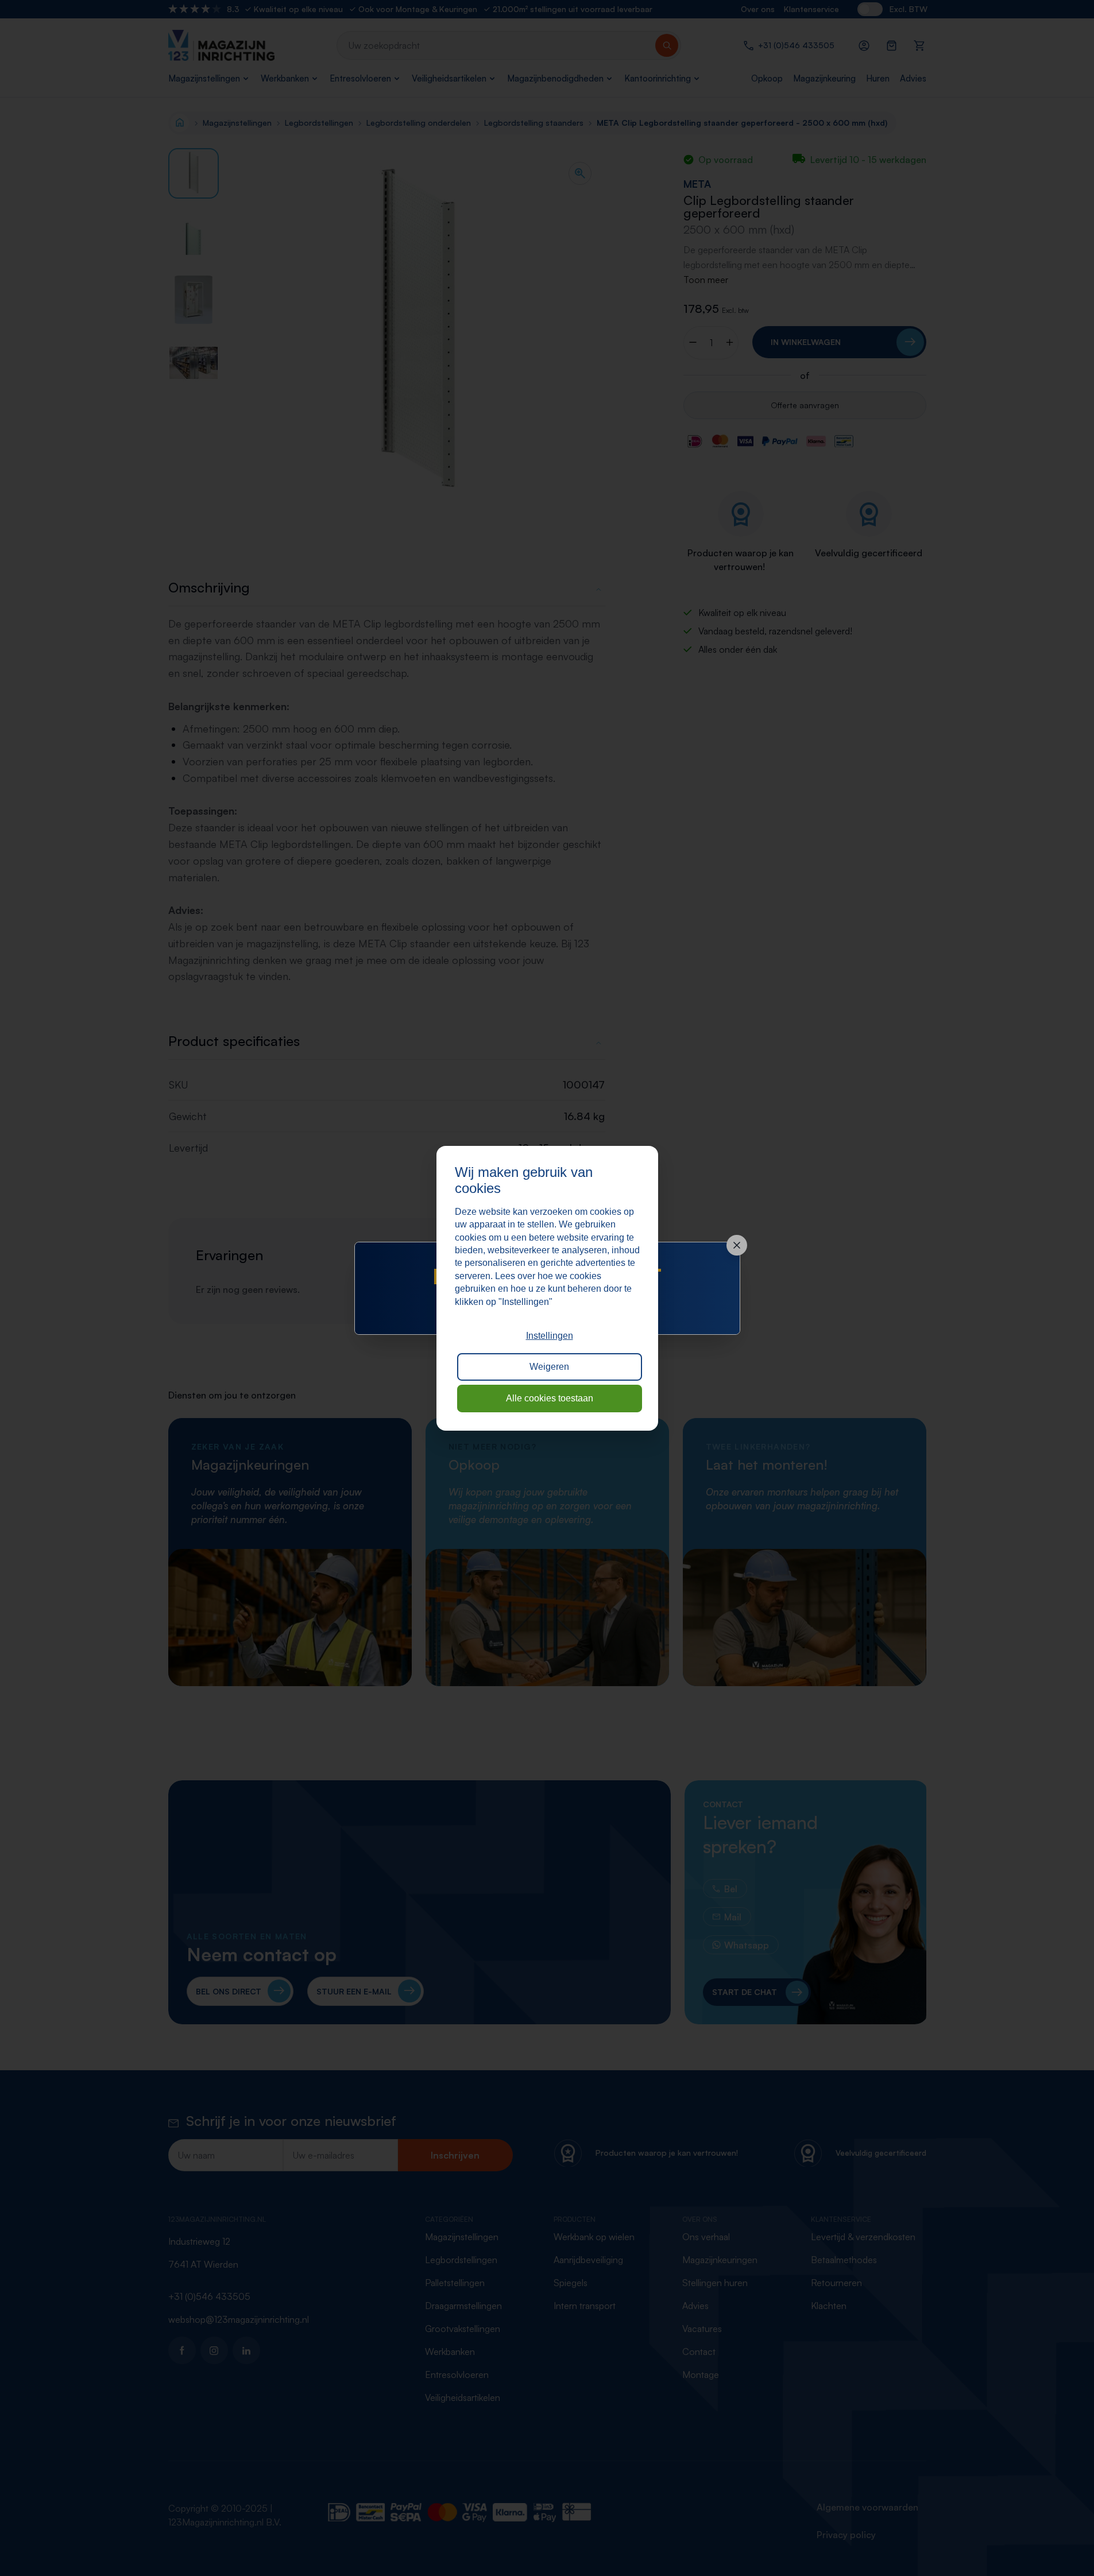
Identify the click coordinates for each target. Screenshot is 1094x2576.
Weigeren (549, 1367)
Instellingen (550, 1336)
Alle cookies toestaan (550, 1398)
